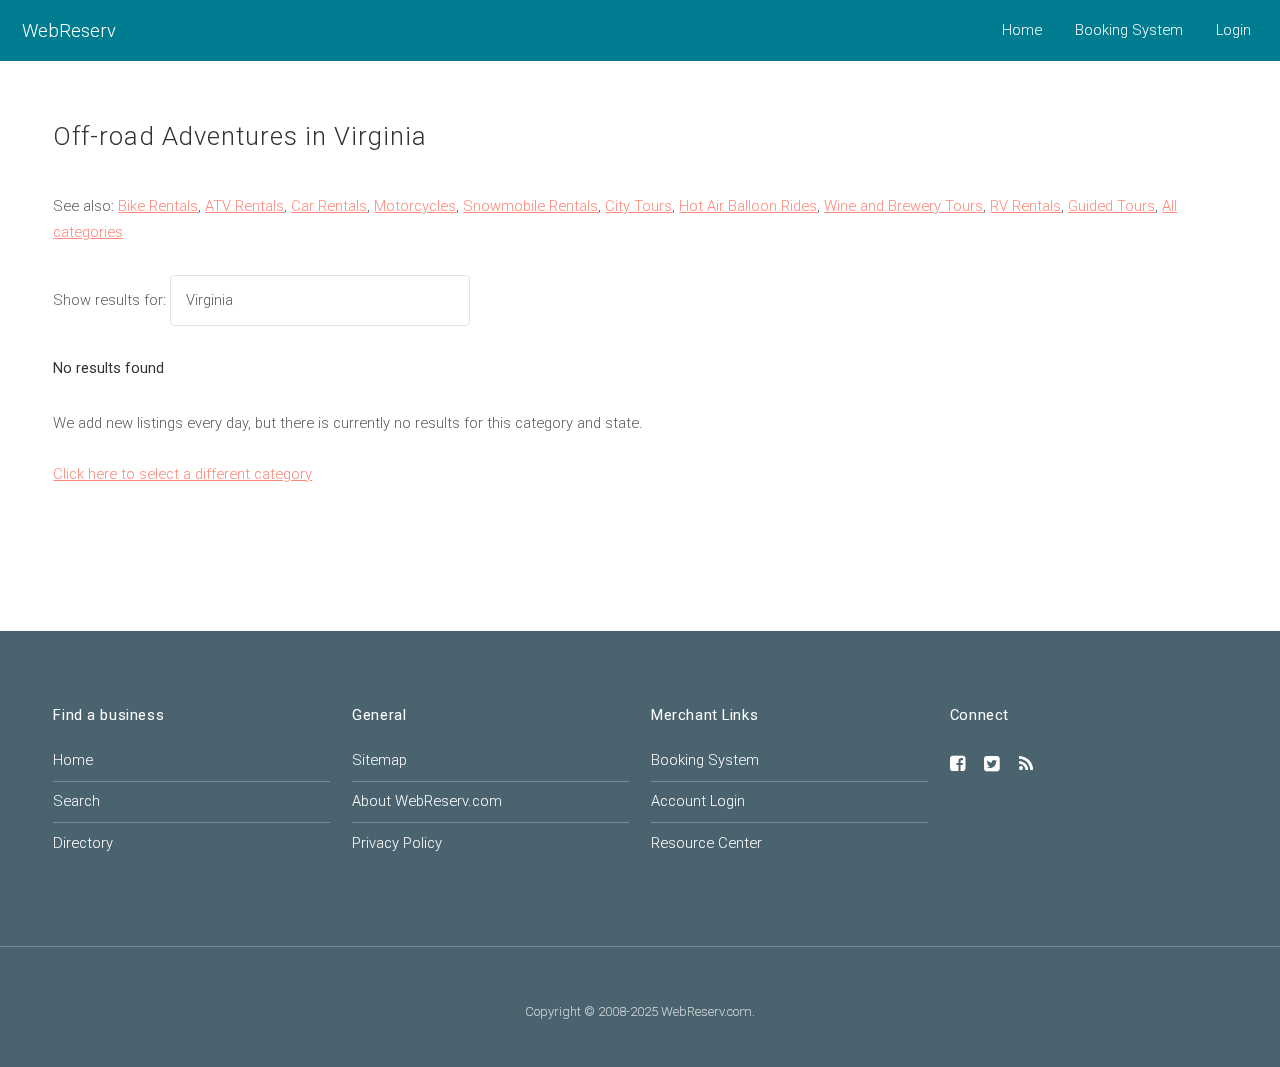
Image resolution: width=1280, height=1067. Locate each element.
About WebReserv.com (427, 801)
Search (76, 801)
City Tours (638, 206)
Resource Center (706, 843)
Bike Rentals (158, 206)
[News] (1026, 765)
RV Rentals (1025, 206)
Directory (83, 843)
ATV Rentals (244, 206)
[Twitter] (992, 765)
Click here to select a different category (182, 474)
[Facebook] (958, 765)
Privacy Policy (397, 843)
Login (1233, 30)
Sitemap (379, 760)
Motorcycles (415, 206)
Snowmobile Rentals (530, 206)
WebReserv (69, 30)
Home (1022, 30)
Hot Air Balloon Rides (748, 206)
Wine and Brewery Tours (903, 206)
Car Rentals (329, 206)
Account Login (698, 801)
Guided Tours (1111, 206)
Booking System (1129, 30)
